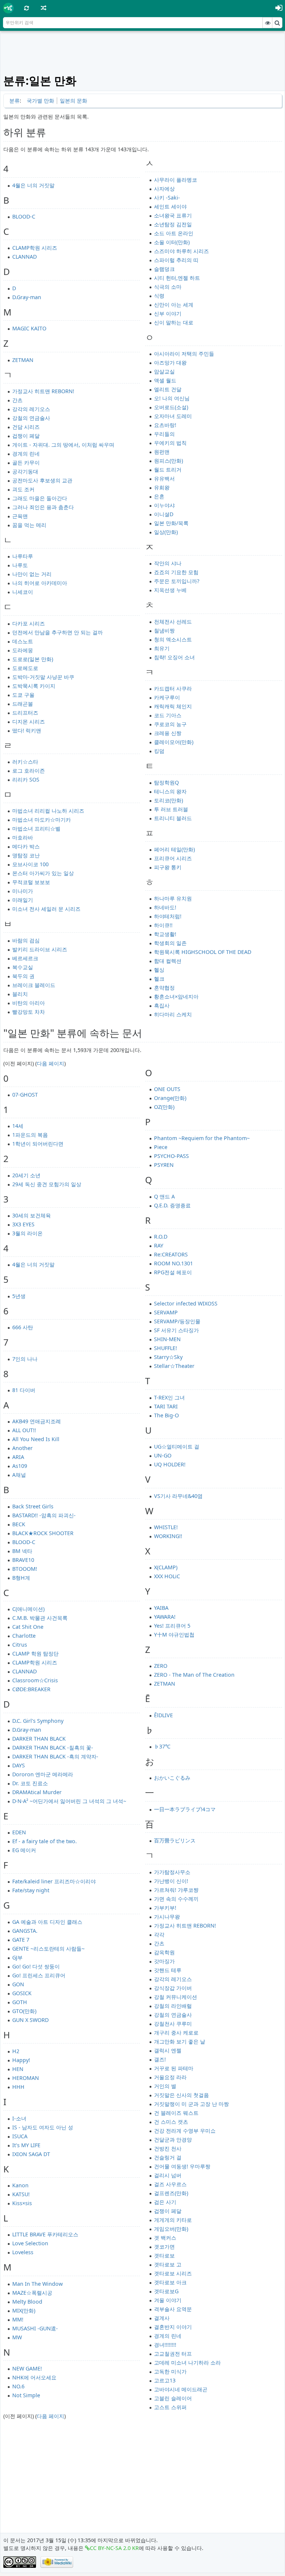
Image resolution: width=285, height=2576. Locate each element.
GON (18, 1984)
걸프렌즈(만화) (171, 2193)
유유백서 (164, 478)
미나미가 (23, 891)
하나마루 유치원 (173, 898)
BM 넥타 (22, 1551)
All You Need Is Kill (36, 1439)
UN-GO (163, 1455)
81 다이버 (24, 1390)
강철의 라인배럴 (173, 2006)
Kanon (20, 2185)
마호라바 (23, 837)
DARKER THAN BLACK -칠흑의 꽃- (53, 1747)
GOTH (20, 2002)
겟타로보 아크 (170, 2282)
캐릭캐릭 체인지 (173, 706)
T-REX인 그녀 (169, 1397)
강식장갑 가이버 (173, 1988)
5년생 (19, 1296)
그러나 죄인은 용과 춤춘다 (43, 507)
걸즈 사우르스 (170, 2184)
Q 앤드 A (164, 1196)
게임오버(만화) (171, 2229)
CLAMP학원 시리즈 (35, 248)
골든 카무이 (26, 462)
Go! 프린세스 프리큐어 (39, 1975)
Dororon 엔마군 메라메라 (43, 1774)
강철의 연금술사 (31, 418)
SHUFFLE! (166, 1348)
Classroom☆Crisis (35, 1680)
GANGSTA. (25, 1931)
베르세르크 (25, 958)
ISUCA (20, 2136)
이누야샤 (164, 505)
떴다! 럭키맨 (27, 730)
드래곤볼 (23, 704)
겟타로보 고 (168, 2264)
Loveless (23, 2252)
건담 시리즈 (26, 427)
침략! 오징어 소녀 (174, 657)
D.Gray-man (27, 297)
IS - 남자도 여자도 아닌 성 (43, 2127)
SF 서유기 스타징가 (176, 1330)
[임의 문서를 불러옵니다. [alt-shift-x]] (44, 8)
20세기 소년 (26, 1175)
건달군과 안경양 (173, 2140)
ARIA (18, 1457)
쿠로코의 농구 (170, 724)
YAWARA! (165, 1617)
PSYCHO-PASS (171, 1156)
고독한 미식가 (170, 2371)
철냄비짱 (164, 630)
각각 (159, 1934)
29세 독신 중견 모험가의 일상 (47, 1184)
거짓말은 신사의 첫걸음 (181, 2095)
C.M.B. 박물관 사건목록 (40, 1618)
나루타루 (23, 556)
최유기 (162, 648)
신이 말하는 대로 (174, 322)
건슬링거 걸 (168, 2157)
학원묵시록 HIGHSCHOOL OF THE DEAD (203, 952)
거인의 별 (165, 2086)
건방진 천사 (168, 2148)
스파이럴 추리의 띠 (176, 260)
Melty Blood (27, 2302)
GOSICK (22, 1993)
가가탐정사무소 (172, 1872)
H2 (16, 2051)
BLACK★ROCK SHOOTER (43, 1533)
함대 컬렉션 (168, 961)
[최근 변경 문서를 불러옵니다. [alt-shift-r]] (27, 8)
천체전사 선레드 (173, 622)
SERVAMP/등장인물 (177, 1321)
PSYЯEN (164, 1165)
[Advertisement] (143, 53)
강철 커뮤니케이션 (176, 1997)
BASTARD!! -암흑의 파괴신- (44, 1515)
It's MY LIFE (26, 2145)
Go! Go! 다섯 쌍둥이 (36, 1966)
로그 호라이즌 (29, 771)
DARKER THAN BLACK (39, 1739)
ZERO (161, 1666)
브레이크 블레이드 (34, 985)
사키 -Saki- (167, 198)
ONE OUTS (167, 1089)
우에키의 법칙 (170, 443)
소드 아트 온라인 (174, 233)
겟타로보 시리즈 (173, 2273)
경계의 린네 (26, 454)
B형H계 (21, 1578)
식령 (159, 296)
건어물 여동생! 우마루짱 (182, 2166)
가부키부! (165, 1908)
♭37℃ (162, 1746)
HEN (18, 2069)
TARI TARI (166, 1406)
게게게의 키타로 (173, 2220)
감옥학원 (164, 1952)
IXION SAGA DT (31, 2154)
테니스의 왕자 (170, 791)
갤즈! (160, 2059)
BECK (19, 1524)
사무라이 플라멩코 (176, 180)
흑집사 (162, 1005)
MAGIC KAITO (29, 328)
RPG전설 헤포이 (173, 1272)
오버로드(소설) (171, 407)
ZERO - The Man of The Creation (194, 1675)
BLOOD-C (24, 216)
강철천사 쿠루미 (173, 2024)
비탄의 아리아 (29, 1003)
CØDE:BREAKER (31, 1689)
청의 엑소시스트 (173, 639)
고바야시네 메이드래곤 (181, 2389)
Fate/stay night (31, 1890)
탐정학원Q (166, 782)
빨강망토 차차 (29, 1012)
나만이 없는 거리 (32, 574)
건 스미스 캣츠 (171, 2122)
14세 (18, 1126)
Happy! (21, 2060)
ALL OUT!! (24, 1430)
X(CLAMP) (166, 1567)
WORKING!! (168, 1536)
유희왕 (162, 487)
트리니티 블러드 (173, 818)
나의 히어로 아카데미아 (40, 583)
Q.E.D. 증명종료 (172, 1205)
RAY (159, 1245)
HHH (18, 2087)
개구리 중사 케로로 (176, 2033)
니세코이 (23, 592)
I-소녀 (19, 2118)
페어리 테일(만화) (174, 849)
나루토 (20, 565)
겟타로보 (164, 2255)
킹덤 (159, 751)
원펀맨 (162, 452)
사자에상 (164, 189)
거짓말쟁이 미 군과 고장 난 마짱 (191, 2104)
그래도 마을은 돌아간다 (40, 498)
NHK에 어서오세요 (34, 2377)
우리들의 (164, 434)
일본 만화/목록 (171, 523)
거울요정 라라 (170, 2077)
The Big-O (166, 1415)
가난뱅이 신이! (171, 1881)
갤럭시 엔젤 (168, 2050)
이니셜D (164, 514)
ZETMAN (23, 360)
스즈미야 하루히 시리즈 (181, 251)
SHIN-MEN (167, 1339)
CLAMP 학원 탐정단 (35, 1653)
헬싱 (159, 970)
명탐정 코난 (26, 855)
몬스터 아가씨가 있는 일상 (43, 873)
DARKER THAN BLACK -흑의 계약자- (55, 1756)
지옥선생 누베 (170, 590)
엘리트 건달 (168, 389)
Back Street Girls (33, 1506)
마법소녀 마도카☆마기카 (42, 820)
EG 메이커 (24, 1850)
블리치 (20, 994)
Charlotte (24, 1636)
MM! (18, 2319)
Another (22, 1448)
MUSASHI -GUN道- (35, 2328)
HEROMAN (26, 2078)
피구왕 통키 (168, 867)
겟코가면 (164, 2247)
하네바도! (165, 907)
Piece (161, 1147)
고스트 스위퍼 (170, 2407)
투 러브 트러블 (171, 809)
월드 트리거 (168, 470)
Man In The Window (37, 2284)
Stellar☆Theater (174, 1366)
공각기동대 (25, 471)
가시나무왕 (167, 1917)
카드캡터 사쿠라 (173, 688)
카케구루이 (167, 697)
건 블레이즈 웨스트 (176, 2113)
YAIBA (161, 1608)
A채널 (19, 1475)
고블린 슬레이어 (173, 2398)
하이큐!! (163, 925)
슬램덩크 (164, 269)
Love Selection (30, 2243)
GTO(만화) (24, 2011)
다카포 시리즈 (29, 623)
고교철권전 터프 (173, 2354)
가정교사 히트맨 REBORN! (43, 391)
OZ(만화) (164, 1107)
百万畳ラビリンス (175, 1840)
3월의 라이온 (27, 1233)
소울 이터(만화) (172, 242)
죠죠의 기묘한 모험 (176, 572)
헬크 (159, 979)
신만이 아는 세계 (174, 305)
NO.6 (18, 2386)
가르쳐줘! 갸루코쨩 (176, 1890)
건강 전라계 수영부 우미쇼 (185, 2131)
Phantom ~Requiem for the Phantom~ (202, 1138)
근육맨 (20, 516)
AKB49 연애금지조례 (37, 1421)
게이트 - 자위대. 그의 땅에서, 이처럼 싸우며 (63, 445)
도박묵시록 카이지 (34, 686)
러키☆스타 (25, 762)
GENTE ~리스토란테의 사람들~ (48, 1949)
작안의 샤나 (168, 563)
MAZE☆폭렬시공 (32, 2293)
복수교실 (23, 967)
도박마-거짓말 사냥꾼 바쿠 (43, 677)
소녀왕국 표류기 (173, 215)
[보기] (268, 23)
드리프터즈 (25, 713)
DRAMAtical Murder (37, 1792)
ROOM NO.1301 (173, 1263)
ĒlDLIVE (163, 1715)
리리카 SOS (26, 779)
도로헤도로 (25, 668)
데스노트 (23, 641)
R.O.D (161, 1237)
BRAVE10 (23, 1560)
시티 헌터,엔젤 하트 (177, 278)
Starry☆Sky (168, 1357)
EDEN (19, 1832)
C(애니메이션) (28, 1609)
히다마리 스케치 (173, 1014)
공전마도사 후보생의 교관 (42, 480)
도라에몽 (23, 650)
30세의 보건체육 (32, 1215)
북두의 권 (23, 976)
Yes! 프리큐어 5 (172, 1626)
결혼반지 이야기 (173, 2327)
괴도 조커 (23, 489)
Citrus (20, 1645)
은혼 (159, 496)
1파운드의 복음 (30, 1135)
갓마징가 (164, 1961)
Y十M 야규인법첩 (174, 1635)
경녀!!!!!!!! (165, 2345)
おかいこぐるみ (172, 1778)
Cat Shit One (28, 1627)
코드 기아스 (168, 715)
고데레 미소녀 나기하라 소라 (187, 2363)
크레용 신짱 (168, 733)
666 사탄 (23, 1327)
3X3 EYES (23, 1224)
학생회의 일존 (170, 943)
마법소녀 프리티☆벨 (36, 829)
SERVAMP (166, 1312)
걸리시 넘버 (168, 2175)
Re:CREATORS (171, 1254)
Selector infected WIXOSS (186, 1303)
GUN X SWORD (30, 2020)
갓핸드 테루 (168, 1970)
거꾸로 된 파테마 (174, 2068)
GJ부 (17, 1957)
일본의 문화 (73, 101)
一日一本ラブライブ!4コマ (185, 1809)
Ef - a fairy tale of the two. (45, 1841)
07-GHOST (25, 1095)
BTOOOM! (25, 1569)
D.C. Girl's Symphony (38, 1721)
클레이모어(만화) (174, 742)
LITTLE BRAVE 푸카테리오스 (45, 2234)
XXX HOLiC (167, 1576)
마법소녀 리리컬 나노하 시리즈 (48, 811)
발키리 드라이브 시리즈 (40, 949)
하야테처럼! (168, 916)
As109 (20, 1466)
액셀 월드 (165, 380)
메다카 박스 (26, 846)
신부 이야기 (168, 313)
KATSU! (21, 2194)
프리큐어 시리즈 (173, 858)
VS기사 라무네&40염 (178, 1496)
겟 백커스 (165, 2238)
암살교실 (164, 371)
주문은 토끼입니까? (177, 581)
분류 (14, 101)
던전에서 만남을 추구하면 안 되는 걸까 (58, 632)
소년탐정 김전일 (173, 224)
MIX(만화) (24, 2310)
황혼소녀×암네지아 (176, 996)
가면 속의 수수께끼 (176, 1899)
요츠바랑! (165, 425)
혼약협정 (164, 988)
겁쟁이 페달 (26, 436)
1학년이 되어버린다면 (38, 1144)
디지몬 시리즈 (29, 721)
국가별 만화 (40, 101)
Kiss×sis (22, 2203)
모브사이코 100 (30, 864)
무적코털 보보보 (31, 882)
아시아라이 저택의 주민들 (184, 354)
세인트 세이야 (170, 206)
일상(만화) (166, 532)
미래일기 (23, 900)
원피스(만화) (168, 461)
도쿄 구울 (23, 695)
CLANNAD (24, 257)
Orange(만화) (170, 1098)
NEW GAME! (27, 2368)
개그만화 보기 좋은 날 (180, 2041)
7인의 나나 (25, 1359)
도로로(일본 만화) (33, 659)
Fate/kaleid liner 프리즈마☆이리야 (54, 1881)
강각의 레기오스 (31, 409)
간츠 (17, 400)
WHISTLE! (166, 1527)
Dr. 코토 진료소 (30, 1783)
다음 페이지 (50, 1063)
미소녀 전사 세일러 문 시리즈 (46, 909)
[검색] (277, 23)
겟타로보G (166, 2291)
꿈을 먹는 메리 (29, 525)
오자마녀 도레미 (173, 416)
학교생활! (165, 934)
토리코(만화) (168, 800)
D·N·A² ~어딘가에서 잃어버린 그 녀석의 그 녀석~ (69, 1801)
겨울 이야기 (168, 2300)
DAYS (19, 1765)
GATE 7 (21, 1940)
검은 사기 (165, 2202)
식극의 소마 (168, 287)
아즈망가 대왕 (170, 363)
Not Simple (26, 2395)
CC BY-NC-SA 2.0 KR (114, 2548)
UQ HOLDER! (170, 1464)
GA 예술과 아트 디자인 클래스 (47, 1922)
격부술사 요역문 (173, 2309)
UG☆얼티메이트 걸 (177, 1446)
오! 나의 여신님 (172, 398)
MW (17, 2337)
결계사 (162, 2318)
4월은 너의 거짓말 (33, 185)
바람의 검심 (26, 940)
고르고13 (165, 2380)
